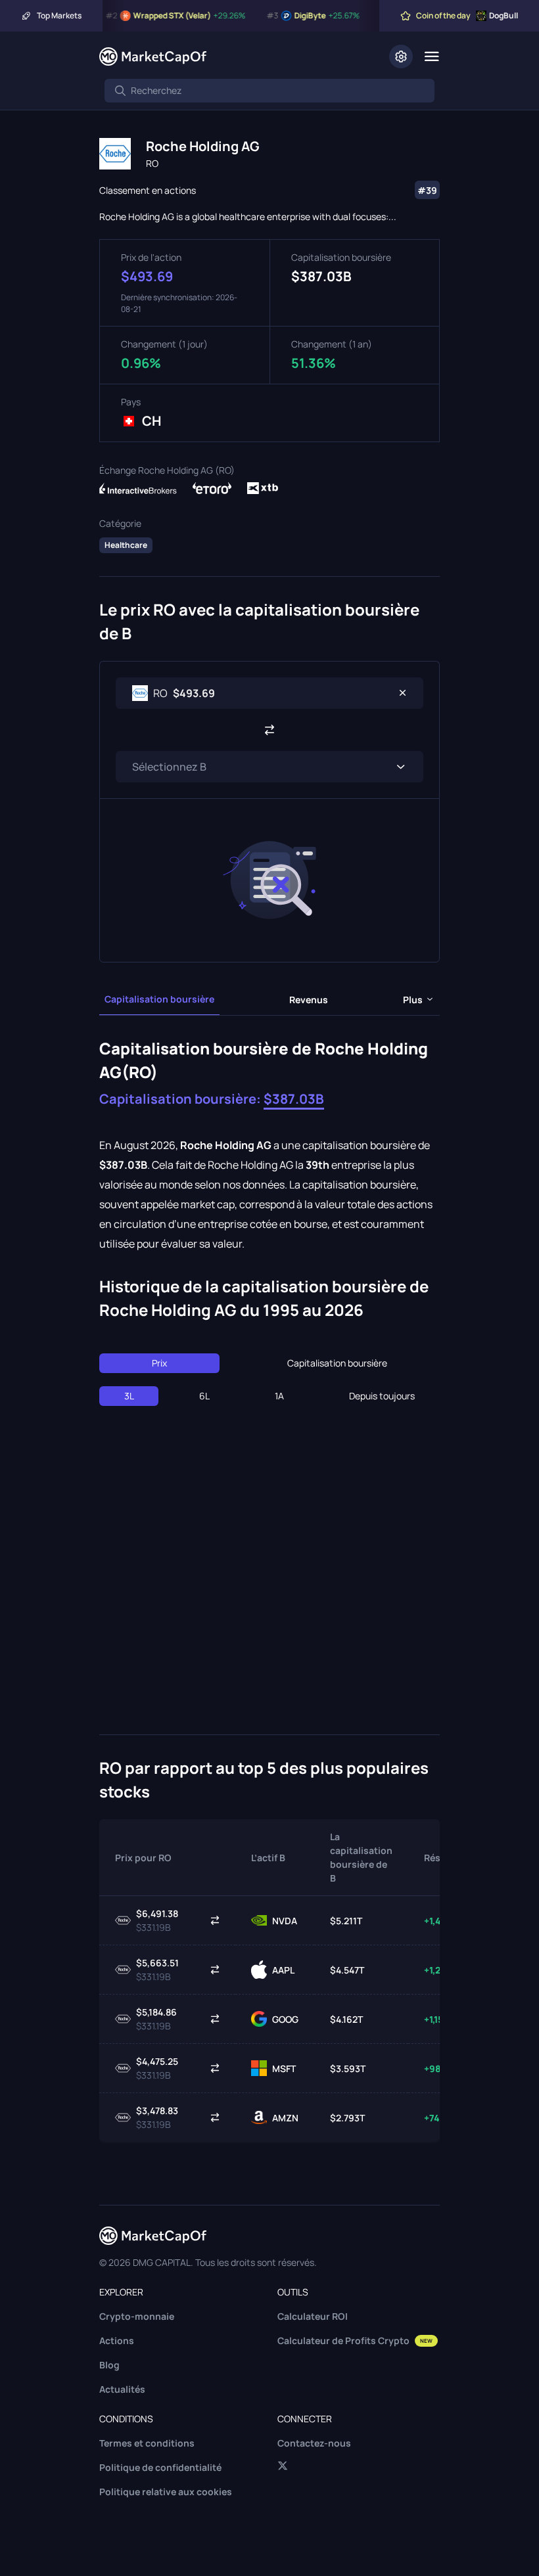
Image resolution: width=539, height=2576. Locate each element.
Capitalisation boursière (159, 999)
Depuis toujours (382, 1396)
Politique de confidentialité (160, 2467)
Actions (117, 2340)
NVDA (285, 1921)
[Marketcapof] (153, 56)
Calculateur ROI (313, 2316)
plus (413, 1000)
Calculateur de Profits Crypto (355, 2340)
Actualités (122, 2389)
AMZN (285, 2118)
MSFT (284, 2068)
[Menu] (432, 56)
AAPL (283, 1970)
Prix (159, 1363)
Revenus (309, 1000)
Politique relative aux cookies (166, 2492)
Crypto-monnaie (137, 2316)
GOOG (285, 2019)
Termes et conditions (147, 2443)
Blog (109, 2365)
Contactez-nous (314, 2443)
